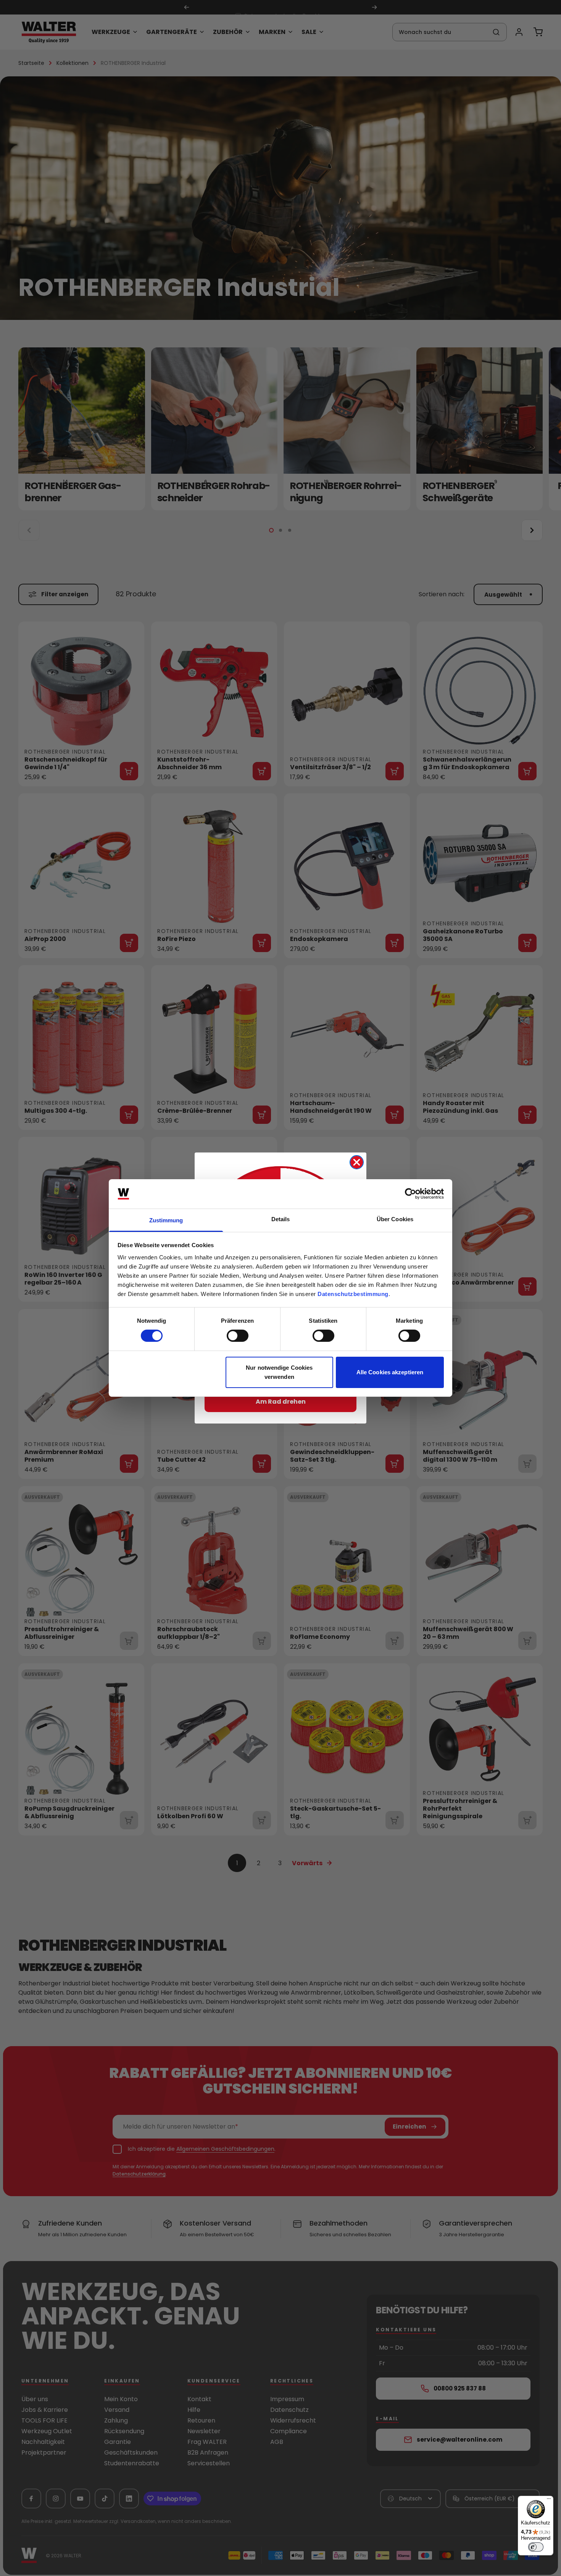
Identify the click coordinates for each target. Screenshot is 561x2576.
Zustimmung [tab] (166, 1220)
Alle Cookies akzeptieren (390, 1372)
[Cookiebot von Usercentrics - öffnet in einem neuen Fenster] (410, 1194)
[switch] (238, 1336)
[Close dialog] (357, 1162)
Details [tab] (281, 1219)
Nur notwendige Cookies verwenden (279, 1372)
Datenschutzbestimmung (353, 1294)
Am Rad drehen (281, 1402)
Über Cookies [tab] (395, 1219)
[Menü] (549, 2500)
